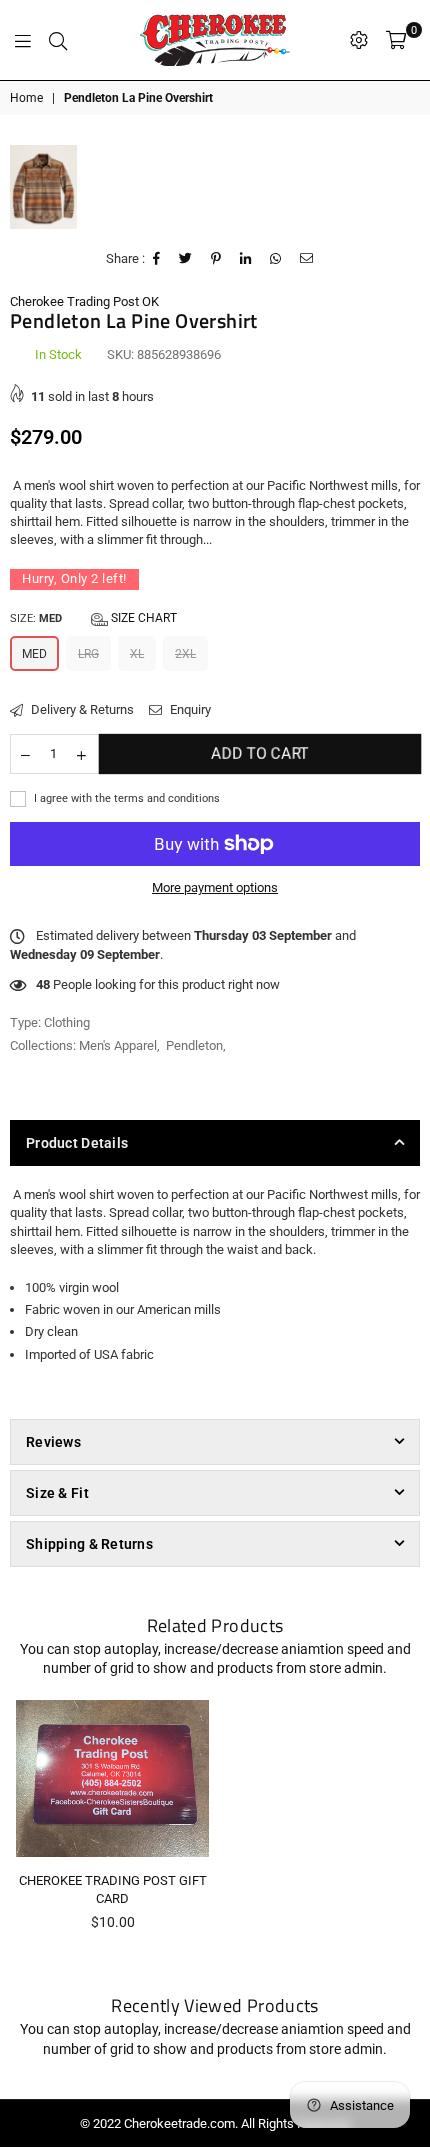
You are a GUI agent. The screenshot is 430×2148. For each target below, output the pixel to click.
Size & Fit (57, 1493)
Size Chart (142, 618)
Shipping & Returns (89, 1544)
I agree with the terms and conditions (125, 798)
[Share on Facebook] (157, 259)
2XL (185, 654)
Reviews (53, 1442)
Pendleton (194, 1045)
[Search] (58, 40)
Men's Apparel (118, 1045)
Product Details (77, 1143)
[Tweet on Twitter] (186, 259)
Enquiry (189, 709)
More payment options (215, 887)
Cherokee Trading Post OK (84, 301)
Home (26, 98)
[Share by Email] (307, 259)
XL (137, 654)
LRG (88, 654)
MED (34, 654)
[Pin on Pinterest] (216, 259)
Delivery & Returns (81, 709)
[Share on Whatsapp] (276, 259)
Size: (93, 618)
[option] (43, 187)
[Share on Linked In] (246, 259)
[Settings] (359, 40)
